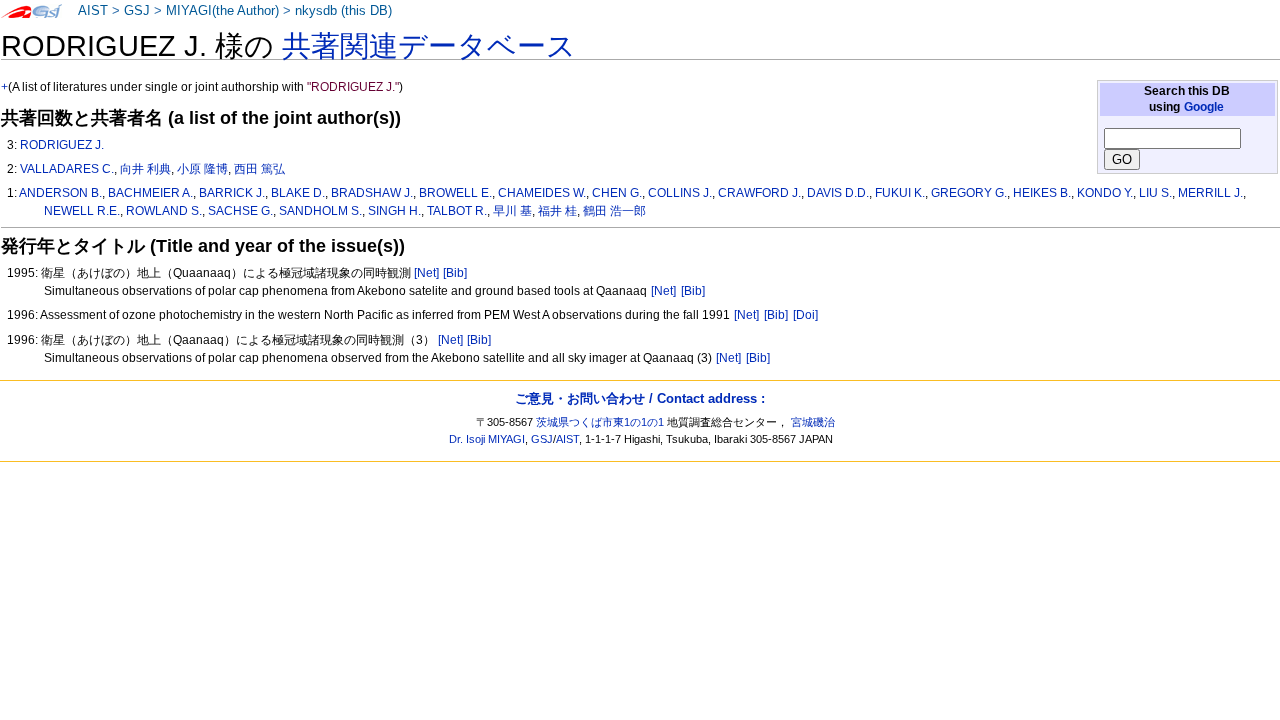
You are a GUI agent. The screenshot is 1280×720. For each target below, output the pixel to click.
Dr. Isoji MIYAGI (487, 439)
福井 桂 (557, 211)
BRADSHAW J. (372, 193)
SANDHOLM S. (320, 211)
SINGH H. (394, 211)
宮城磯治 (813, 422)
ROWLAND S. (164, 211)
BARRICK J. (232, 193)
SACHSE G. (240, 211)
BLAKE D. (298, 193)
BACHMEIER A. (150, 193)
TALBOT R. (457, 211)
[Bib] (455, 273)
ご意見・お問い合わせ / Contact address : (640, 398)
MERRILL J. (1210, 193)
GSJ (137, 11)
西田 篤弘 (259, 169)
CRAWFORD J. (759, 193)
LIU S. (1155, 193)
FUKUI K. (900, 193)
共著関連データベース (429, 46)
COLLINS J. (680, 193)
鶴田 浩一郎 (614, 211)
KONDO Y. (1105, 193)
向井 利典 (145, 169)
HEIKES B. (1042, 193)
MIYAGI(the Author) (222, 11)
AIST (93, 11)
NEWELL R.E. (82, 211)
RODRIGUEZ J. (62, 145)
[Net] (426, 273)
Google (1204, 107)
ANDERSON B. (60, 193)
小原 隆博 (202, 169)
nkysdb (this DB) (343, 11)
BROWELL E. (455, 193)
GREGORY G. (969, 193)
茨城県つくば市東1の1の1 (600, 422)
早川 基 (512, 211)
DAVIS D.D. (838, 193)
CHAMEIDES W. (542, 193)
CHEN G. (617, 193)
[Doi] (805, 315)
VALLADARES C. (67, 169)
